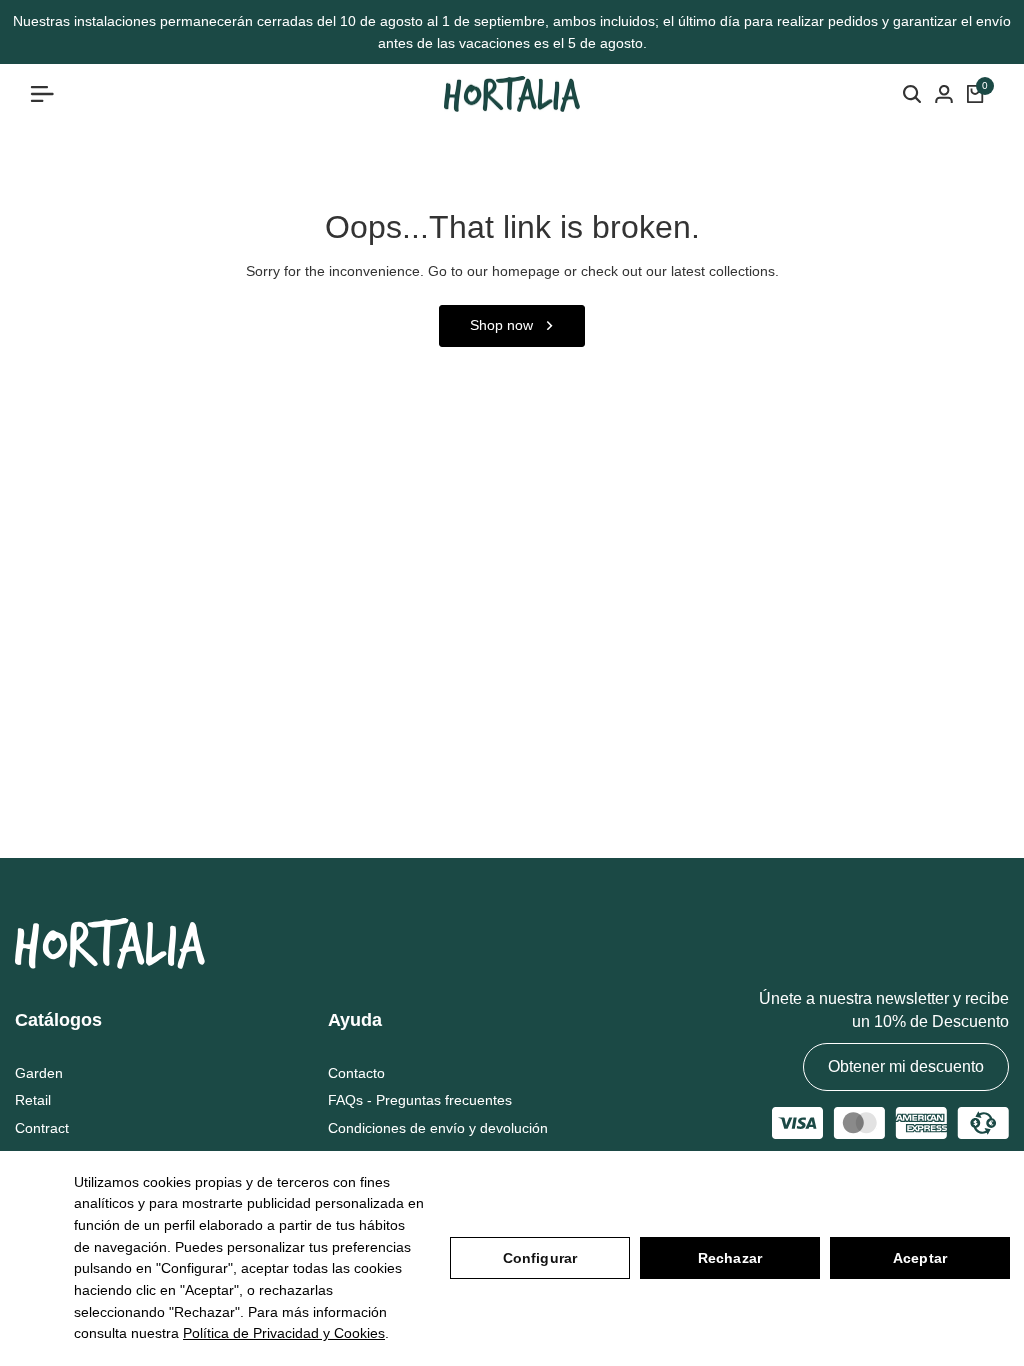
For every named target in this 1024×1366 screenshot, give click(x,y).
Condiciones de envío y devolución (438, 1128)
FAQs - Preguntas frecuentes (420, 1100)
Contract (42, 1128)
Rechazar (730, 1258)
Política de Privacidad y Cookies (284, 1333)
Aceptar (920, 1258)
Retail (33, 1100)
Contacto (356, 1073)
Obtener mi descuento (906, 1066)
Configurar (540, 1258)
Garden (39, 1073)
